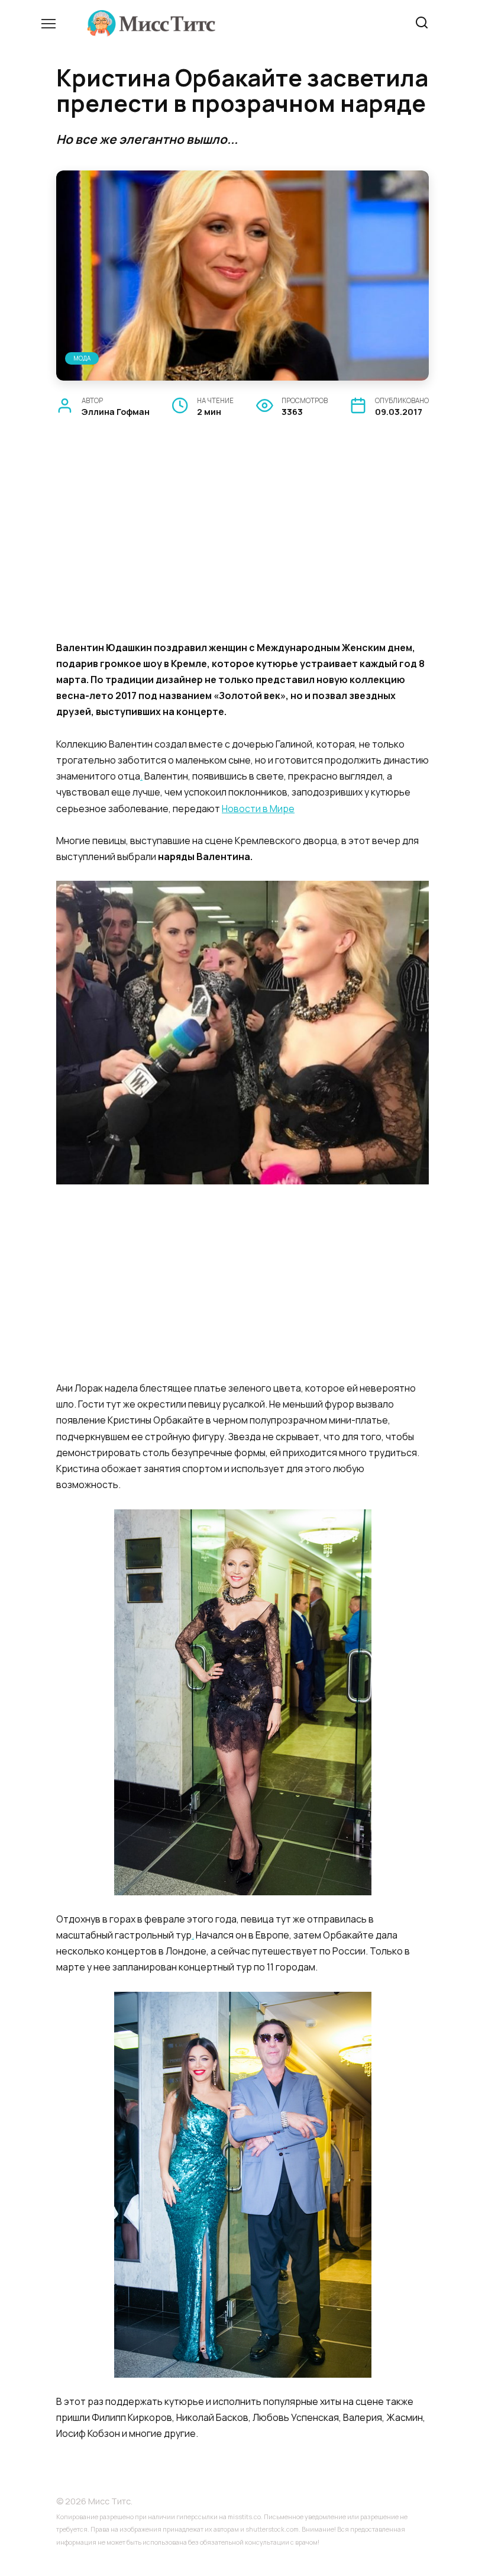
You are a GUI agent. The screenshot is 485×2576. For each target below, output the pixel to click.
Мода (82, 358)
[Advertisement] (242, 543)
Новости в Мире (258, 809)
